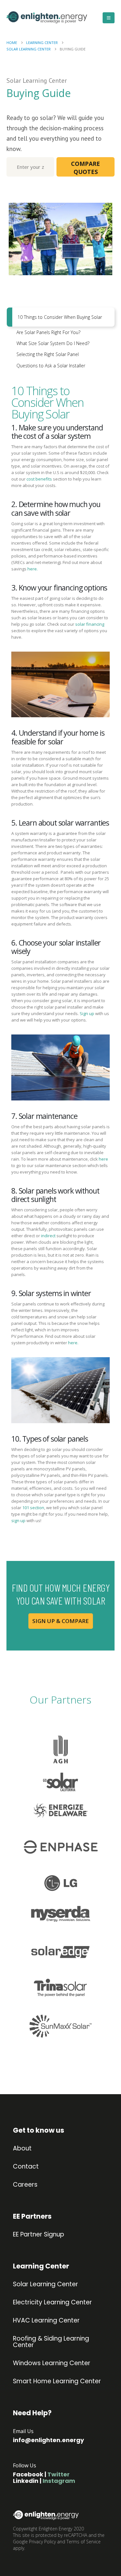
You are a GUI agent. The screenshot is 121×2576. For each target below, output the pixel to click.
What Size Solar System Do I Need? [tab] (53, 343)
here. (33, 569)
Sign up (87, 1013)
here (103, 1159)
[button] (109, 18)
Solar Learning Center (45, 2284)
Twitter (59, 2474)
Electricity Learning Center (52, 2302)
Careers (25, 2185)
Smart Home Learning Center (57, 2381)
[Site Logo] (34, 18)
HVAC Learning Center (46, 2321)
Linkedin (26, 2481)
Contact (26, 2167)
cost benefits (39, 479)
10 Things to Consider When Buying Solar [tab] (60, 317)
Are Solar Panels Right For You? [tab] (48, 332)
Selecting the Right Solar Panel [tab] (48, 354)
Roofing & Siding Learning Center (51, 2342)
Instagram (59, 2481)
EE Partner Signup (39, 2235)
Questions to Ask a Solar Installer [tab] (51, 366)
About (22, 2148)
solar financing (89, 624)
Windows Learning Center (52, 2363)
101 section (33, 1508)
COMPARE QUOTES (86, 168)
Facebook (28, 2474)
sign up (18, 1521)
